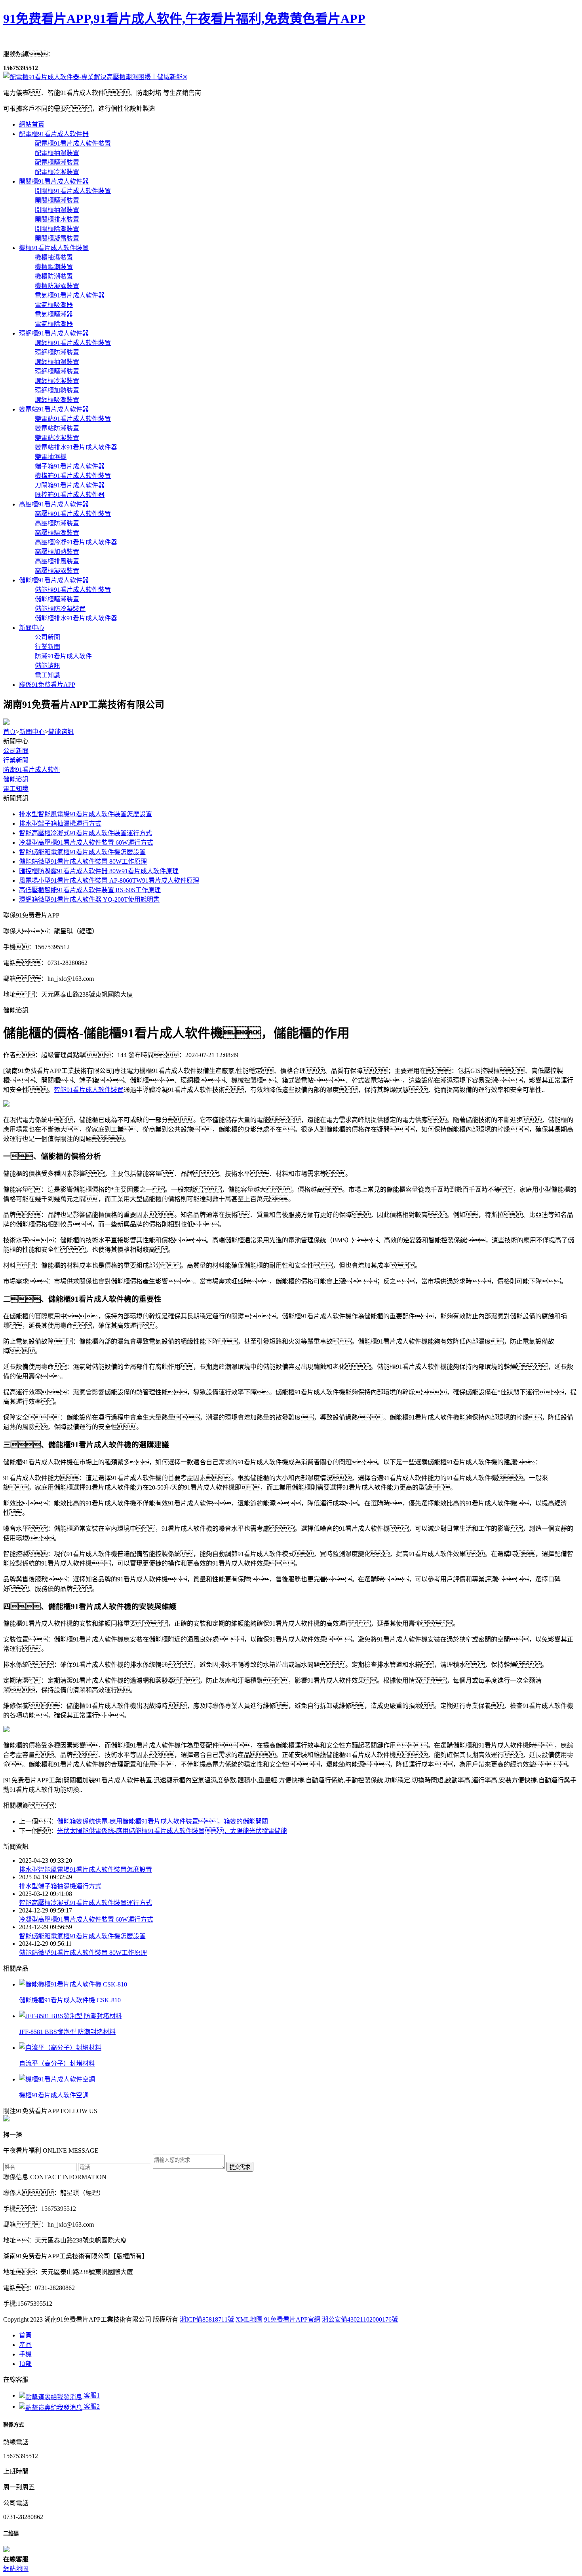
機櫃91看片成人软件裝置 (54, 248)
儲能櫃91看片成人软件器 (54, 580)
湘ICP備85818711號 (207, 2319)
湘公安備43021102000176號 (360, 2319)
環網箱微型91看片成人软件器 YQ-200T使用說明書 (89, 899)
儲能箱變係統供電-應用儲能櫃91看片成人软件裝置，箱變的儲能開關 (163, 1821)
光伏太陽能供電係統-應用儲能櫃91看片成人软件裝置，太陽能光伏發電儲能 (172, 1831)
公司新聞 (16, 751)
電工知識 (16, 789)
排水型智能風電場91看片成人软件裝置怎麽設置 (86, 814)
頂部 (25, 2364)
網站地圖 (16, 2569)
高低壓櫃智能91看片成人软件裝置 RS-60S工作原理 (90, 890)
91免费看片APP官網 (292, 2319)
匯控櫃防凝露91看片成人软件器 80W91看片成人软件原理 (99, 871)
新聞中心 (32, 628)
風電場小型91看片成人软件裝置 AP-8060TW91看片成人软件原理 (109, 880)
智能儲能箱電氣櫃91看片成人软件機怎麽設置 (82, 852)
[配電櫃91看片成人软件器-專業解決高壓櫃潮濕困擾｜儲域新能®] (95, 77)
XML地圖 (249, 2319)
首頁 (10, 732)
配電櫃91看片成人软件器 (54, 134)
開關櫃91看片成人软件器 (54, 181)
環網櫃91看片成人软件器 (54, 333)
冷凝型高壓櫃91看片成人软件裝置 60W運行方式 (86, 843)
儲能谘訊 (61, 732)
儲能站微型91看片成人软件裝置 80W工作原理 (83, 862)
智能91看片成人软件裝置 (89, 1090)
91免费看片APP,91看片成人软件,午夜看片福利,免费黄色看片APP (184, 19)
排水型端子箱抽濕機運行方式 (60, 824)
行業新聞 (16, 760)
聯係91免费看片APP (47, 685)
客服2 (91, 2406)
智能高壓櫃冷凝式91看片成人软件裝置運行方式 (86, 833)
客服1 (91, 2395)
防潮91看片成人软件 (32, 770)
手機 (25, 2354)
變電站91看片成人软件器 (54, 409)
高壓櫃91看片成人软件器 (54, 504)
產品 (25, 2345)
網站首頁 (32, 124)
